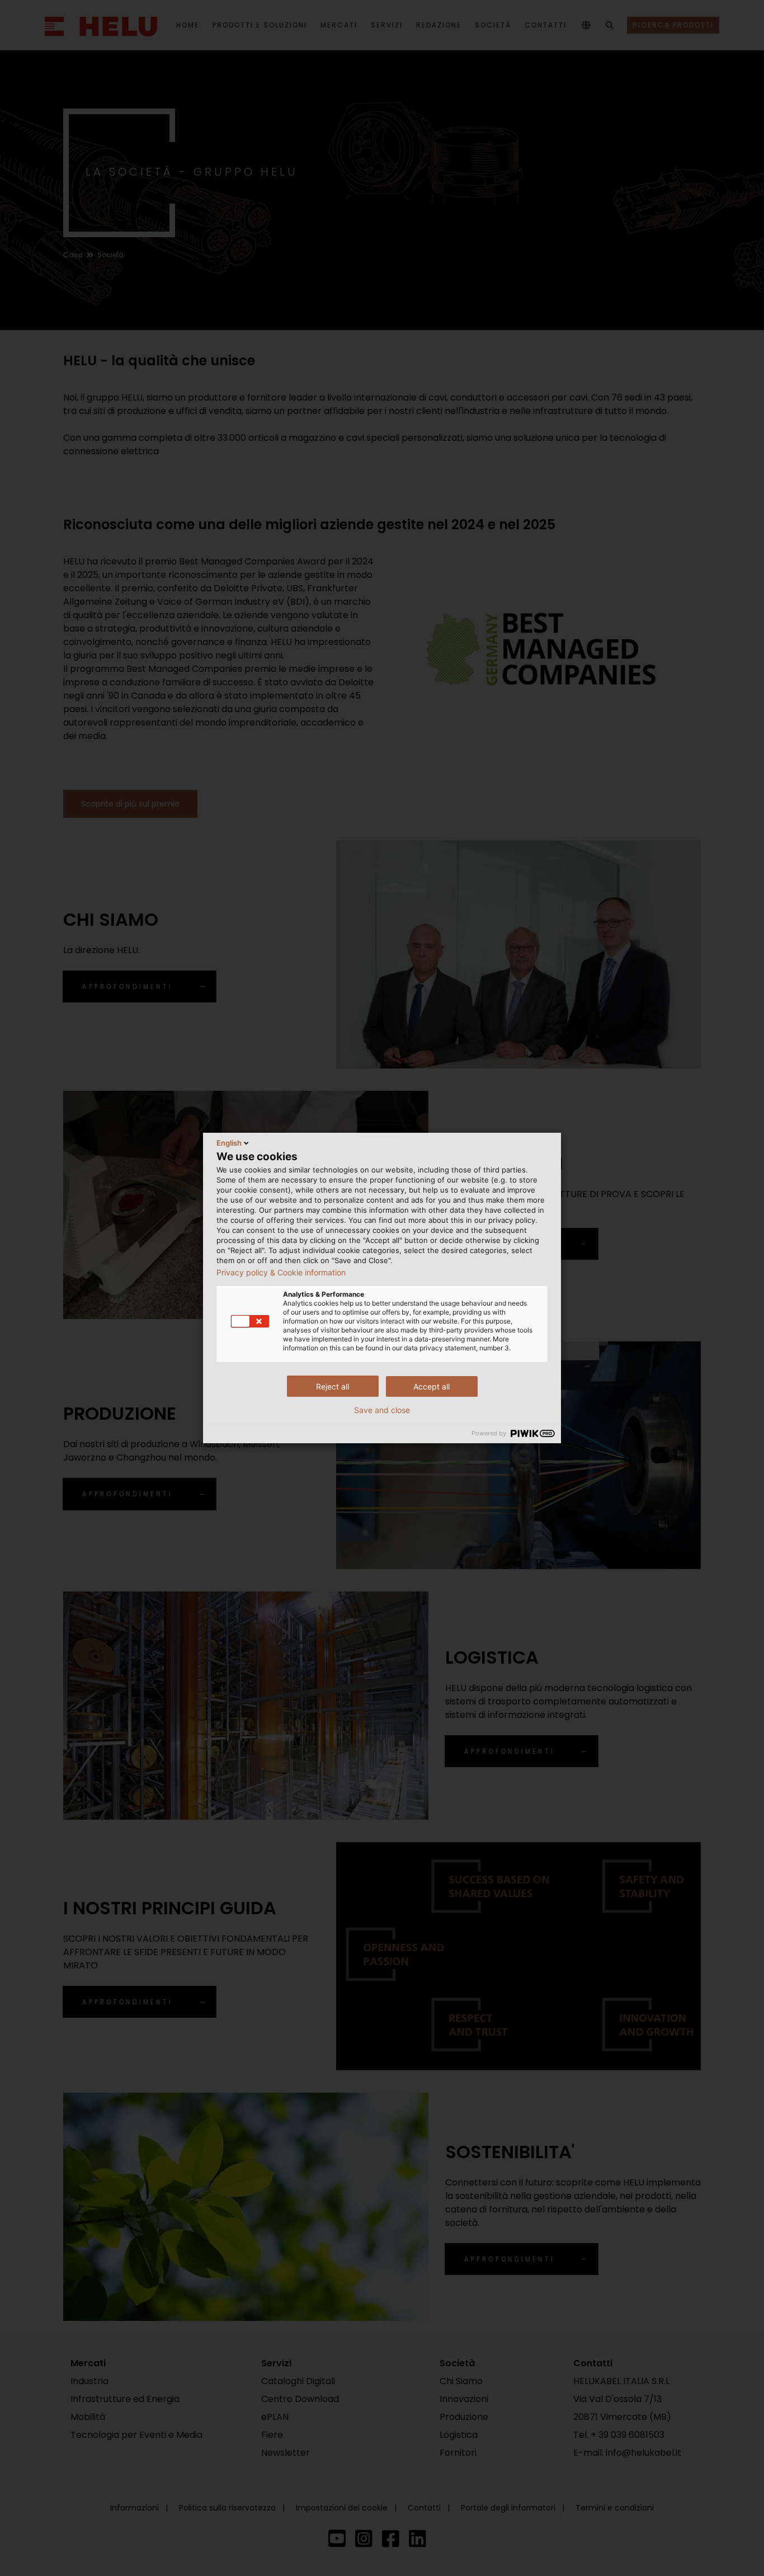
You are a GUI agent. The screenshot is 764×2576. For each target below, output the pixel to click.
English (229, 1143)
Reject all (333, 1386)
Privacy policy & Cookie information (281, 1273)
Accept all (431, 1386)
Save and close (382, 1410)
